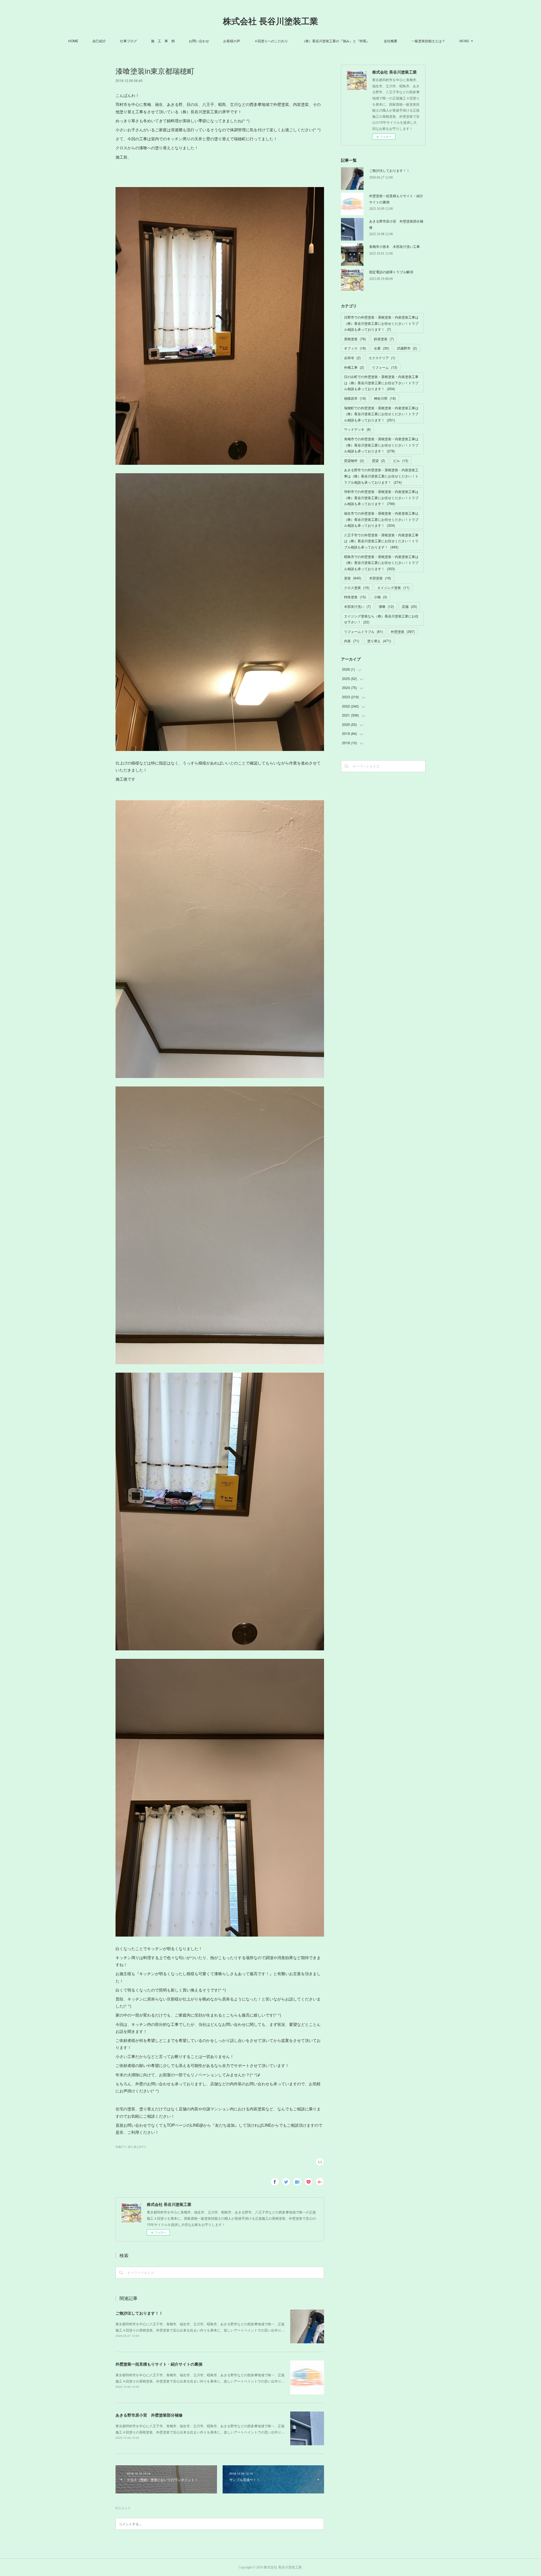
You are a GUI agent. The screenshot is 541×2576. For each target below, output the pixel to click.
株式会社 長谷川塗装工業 (270, 21)
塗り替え (379, 641)
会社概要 (391, 41)
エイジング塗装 (393, 587)
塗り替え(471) (137, 2147)
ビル (401, 460)
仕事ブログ (128, 41)
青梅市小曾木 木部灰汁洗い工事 (394, 246)
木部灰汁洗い (357, 606)
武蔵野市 (407, 348)
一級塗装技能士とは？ (428, 41)
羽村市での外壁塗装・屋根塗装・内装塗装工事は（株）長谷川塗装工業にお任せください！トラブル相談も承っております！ (381, 497)
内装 (352, 641)
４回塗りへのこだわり (271, 41)
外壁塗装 (403, 631)
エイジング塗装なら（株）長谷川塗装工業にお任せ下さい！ (381, 619)
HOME (73, 41)
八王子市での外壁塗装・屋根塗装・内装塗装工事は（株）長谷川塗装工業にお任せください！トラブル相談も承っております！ (381, 541)
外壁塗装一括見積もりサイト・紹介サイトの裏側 (159, 2364)
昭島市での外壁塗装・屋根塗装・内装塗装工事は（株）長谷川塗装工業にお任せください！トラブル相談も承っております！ (381, 563)
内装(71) (121, 2147)
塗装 (353, 578)
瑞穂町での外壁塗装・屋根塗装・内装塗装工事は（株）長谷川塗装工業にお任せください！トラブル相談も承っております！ (381, 414)
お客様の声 (232, 41)
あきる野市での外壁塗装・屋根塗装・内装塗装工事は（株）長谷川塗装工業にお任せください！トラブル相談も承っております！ (381, 476)
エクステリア (382, 358)
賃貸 (379, 460)
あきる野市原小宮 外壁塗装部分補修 (149, 2415)
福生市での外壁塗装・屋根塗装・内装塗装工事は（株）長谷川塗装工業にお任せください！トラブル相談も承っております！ (381, 519)
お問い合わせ (199, 41)
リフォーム (385, 367)
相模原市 (355, 398)
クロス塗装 (357, 587)
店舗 (409, 606)
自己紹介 (99, 41)
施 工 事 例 (163, 41)
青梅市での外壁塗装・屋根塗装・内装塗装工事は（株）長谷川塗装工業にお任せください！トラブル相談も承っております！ (381, 445)
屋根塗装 (355, 339)
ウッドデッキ (357, 429)
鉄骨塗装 (384, 339)
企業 (382, 348)
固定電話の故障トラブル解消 (391, 272)
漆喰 (386, 606)
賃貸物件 (354, 460)
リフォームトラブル (363, 631)
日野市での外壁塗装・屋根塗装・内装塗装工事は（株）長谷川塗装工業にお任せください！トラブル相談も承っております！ (381, 323)
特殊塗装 (355, 597)
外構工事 (354, 367)
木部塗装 (380, 578)
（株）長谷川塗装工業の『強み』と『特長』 (336, 41)
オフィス (355, 348)
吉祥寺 (352, 358)
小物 (381, 597)
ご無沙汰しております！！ (139, 2313)
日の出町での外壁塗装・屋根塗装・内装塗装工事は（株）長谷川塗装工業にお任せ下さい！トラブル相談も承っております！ (381, 383)
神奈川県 (385, 398)
